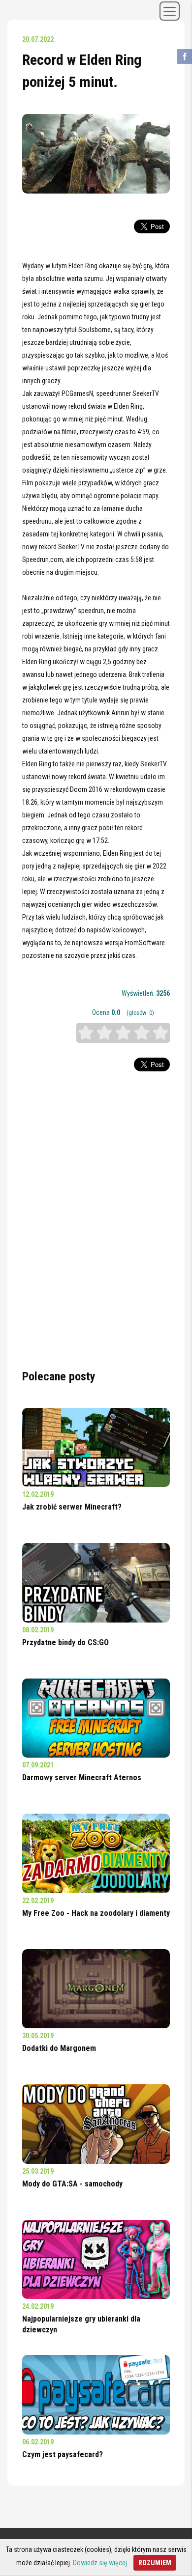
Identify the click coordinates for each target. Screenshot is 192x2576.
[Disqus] (96, 1220)
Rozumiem (155, 2563)
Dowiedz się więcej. (101, 2563)
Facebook (185, 56)
